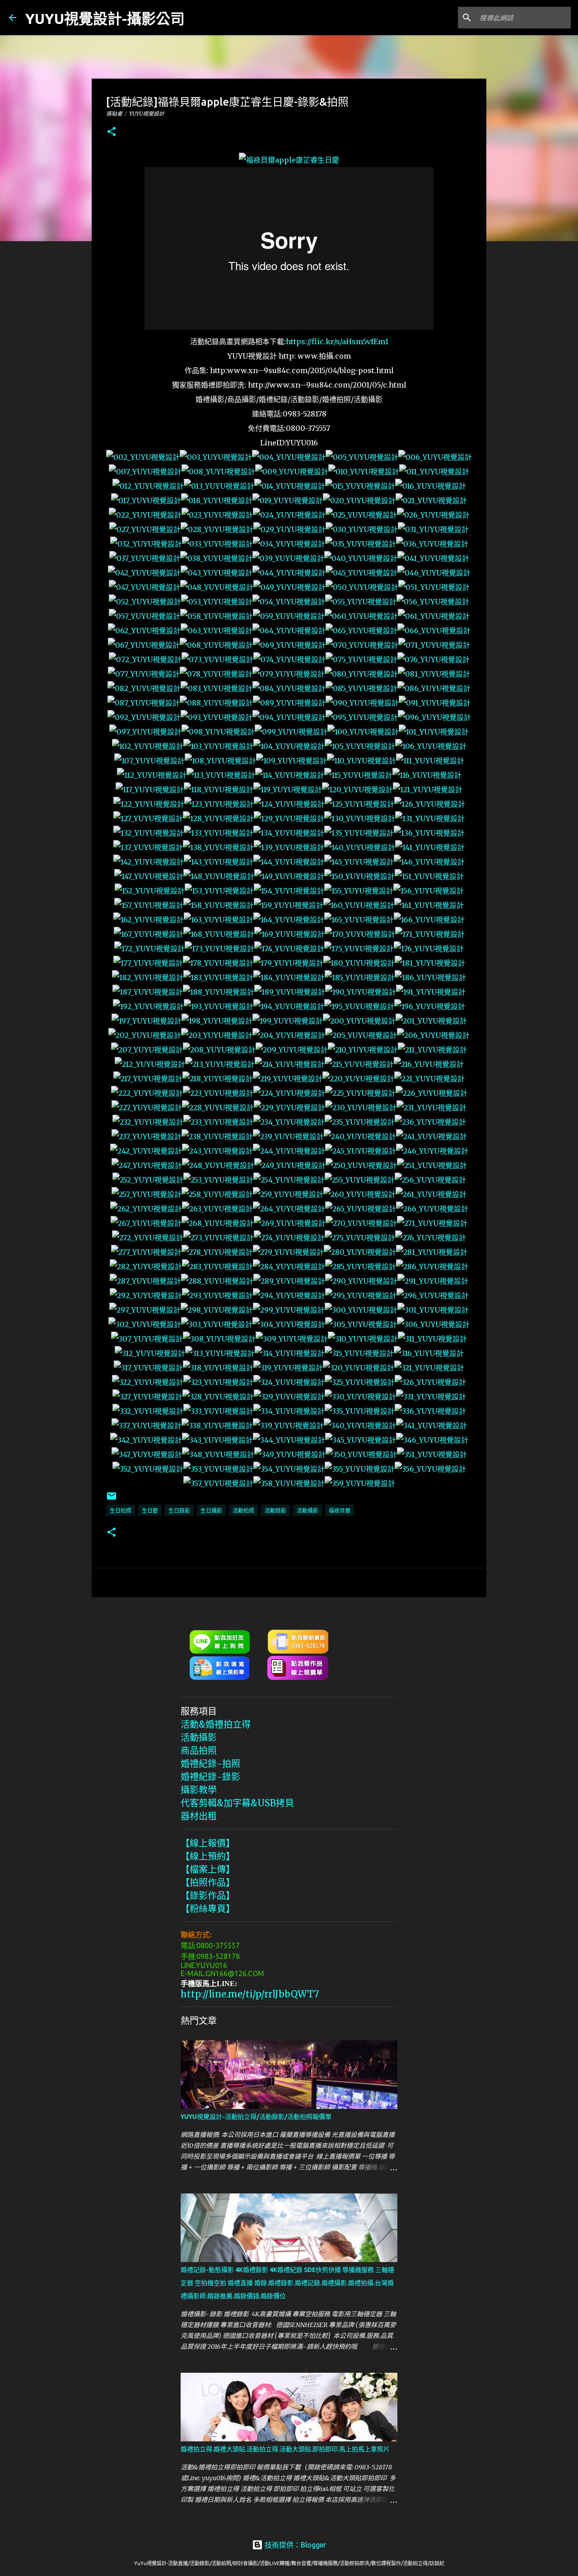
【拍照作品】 (208, 1882)
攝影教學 (199, 1790)
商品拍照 (199, 1751)
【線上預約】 (208, 1856)
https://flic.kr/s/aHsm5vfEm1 (337, 341)
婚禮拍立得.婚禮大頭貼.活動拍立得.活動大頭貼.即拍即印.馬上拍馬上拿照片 (285, 2449)
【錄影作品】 (208, 1896)
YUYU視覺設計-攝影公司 (105, 19)
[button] (112, 132)
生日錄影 (179, 1511)
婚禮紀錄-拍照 (210, 1764)
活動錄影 (275, 1511)
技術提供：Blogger (294, 2545)
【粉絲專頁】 (208, 1909)
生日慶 (150, 1511)
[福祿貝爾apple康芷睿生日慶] (289, 160)
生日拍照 (121, 1511)
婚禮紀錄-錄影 (210, 1777)
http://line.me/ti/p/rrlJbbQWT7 (250, 1994)
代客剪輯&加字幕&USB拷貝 (237, 1803)
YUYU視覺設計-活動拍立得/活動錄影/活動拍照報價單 (256, 2117)
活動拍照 (243, 1511)
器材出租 (199, 1816)
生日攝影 (211, 1511)
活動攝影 (308, 1511)
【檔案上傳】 (208, 1869)
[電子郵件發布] (112, 1499)
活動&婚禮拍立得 (216, 1724)
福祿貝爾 (340, 1511)
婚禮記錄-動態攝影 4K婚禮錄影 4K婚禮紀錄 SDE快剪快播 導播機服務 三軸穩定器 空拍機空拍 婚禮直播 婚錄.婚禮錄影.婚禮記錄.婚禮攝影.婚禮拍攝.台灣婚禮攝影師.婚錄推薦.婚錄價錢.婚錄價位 (287, 2283)
